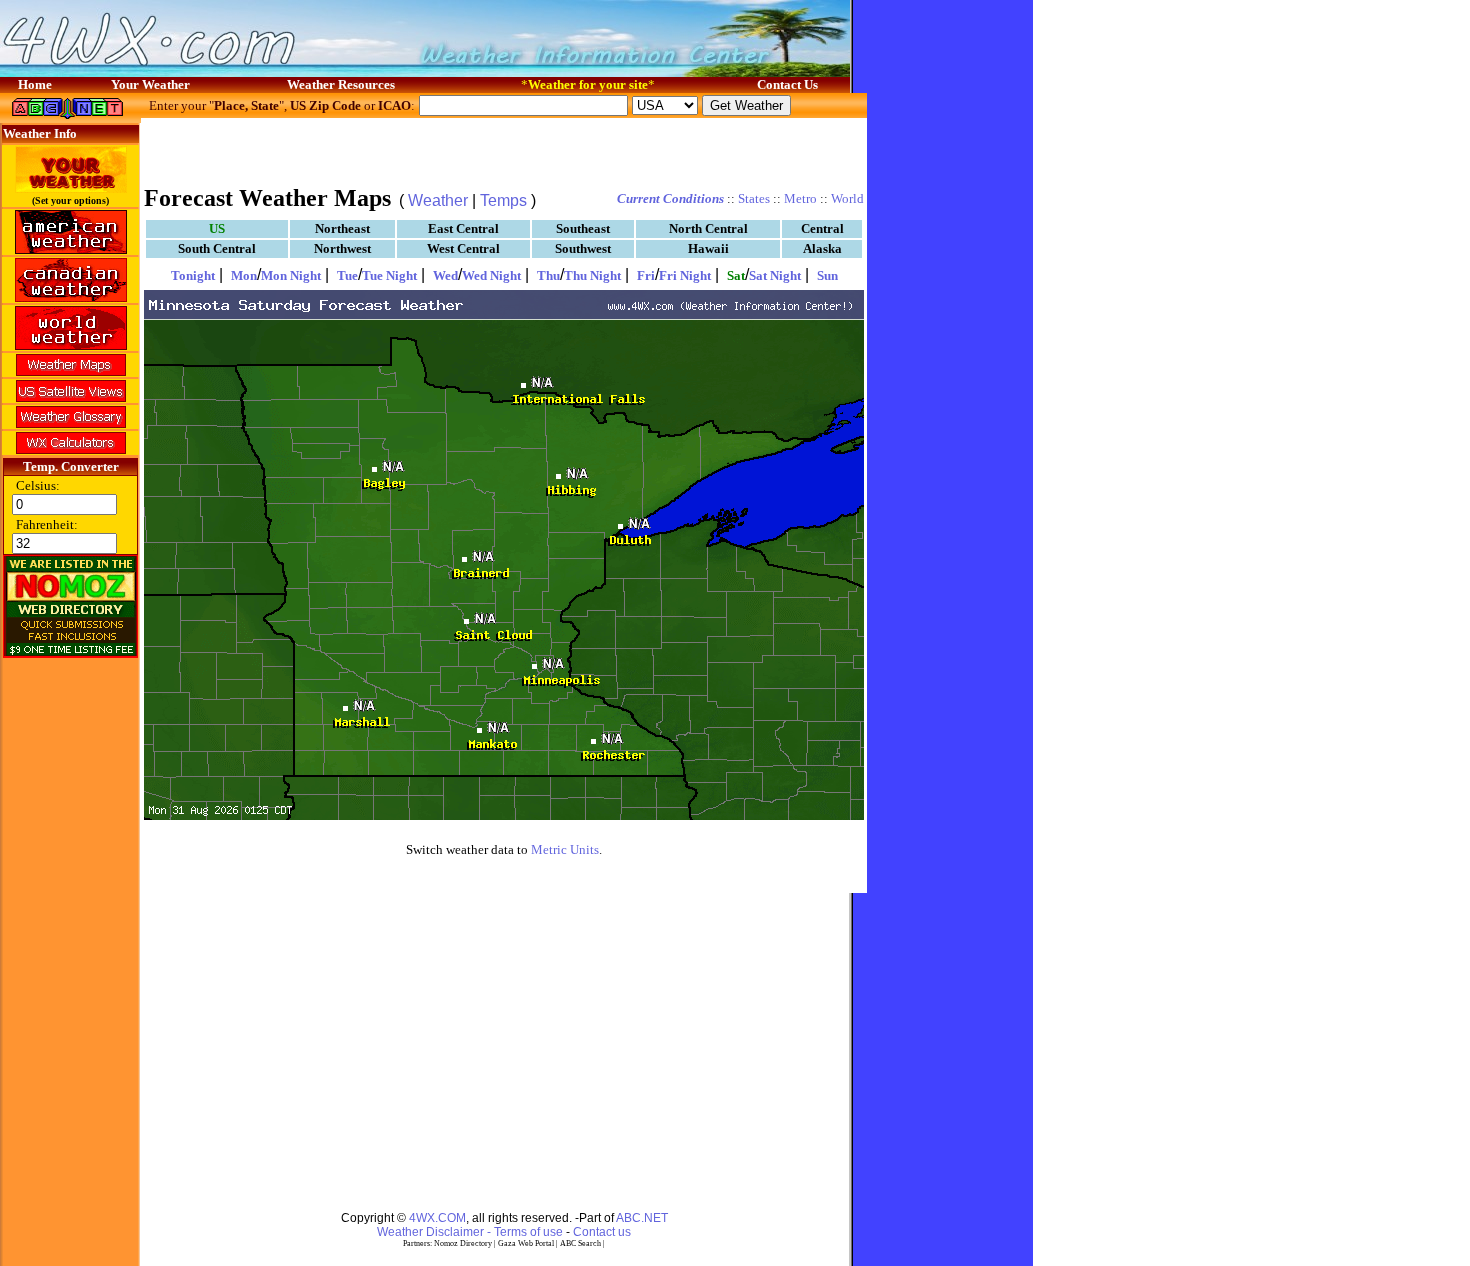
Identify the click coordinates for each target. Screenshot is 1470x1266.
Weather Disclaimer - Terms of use (470, 1232)
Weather (438, 200)
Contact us (602, 1232)
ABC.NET (642, 1218)
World (847, 198)
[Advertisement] (504, 150)
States (754, 198)
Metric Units (565, 849)
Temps (503, 200)
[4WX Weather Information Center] (200, 71)
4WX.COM (437, 1218)
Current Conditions (670, 198)
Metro (800, 198)
